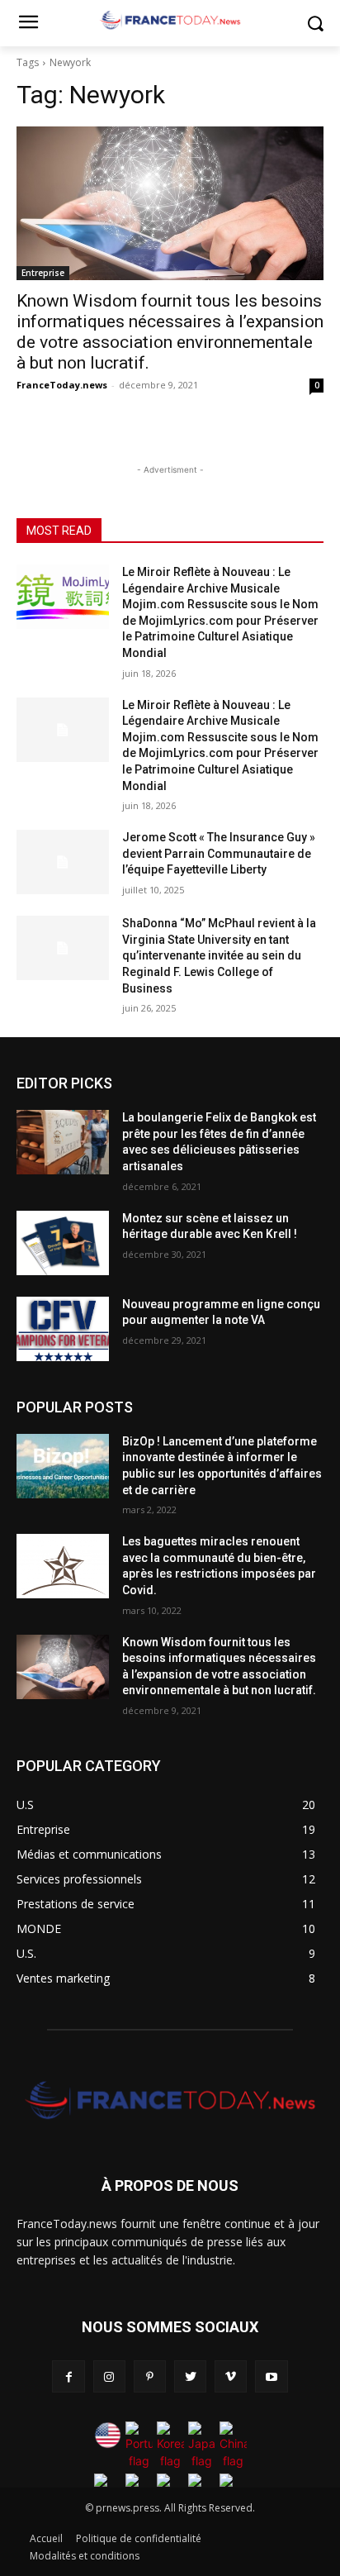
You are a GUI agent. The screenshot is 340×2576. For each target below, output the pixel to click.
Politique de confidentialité (139, 2538)
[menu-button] (28, 24)
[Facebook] (68, 2376)
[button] (316, 24)
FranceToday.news (62, 385)
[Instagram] (109, 2376)
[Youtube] (271, 2376)
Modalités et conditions (85, 2556)
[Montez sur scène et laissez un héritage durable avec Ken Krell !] (63, 1243)
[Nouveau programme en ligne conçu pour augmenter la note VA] (63, 1329)
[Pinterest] (150, 2376)
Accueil (46, 2538)
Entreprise (43, 273)
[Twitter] (190, 2376)
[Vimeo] (231, 2376)
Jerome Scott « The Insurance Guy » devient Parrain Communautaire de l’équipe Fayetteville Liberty (219, 853)
